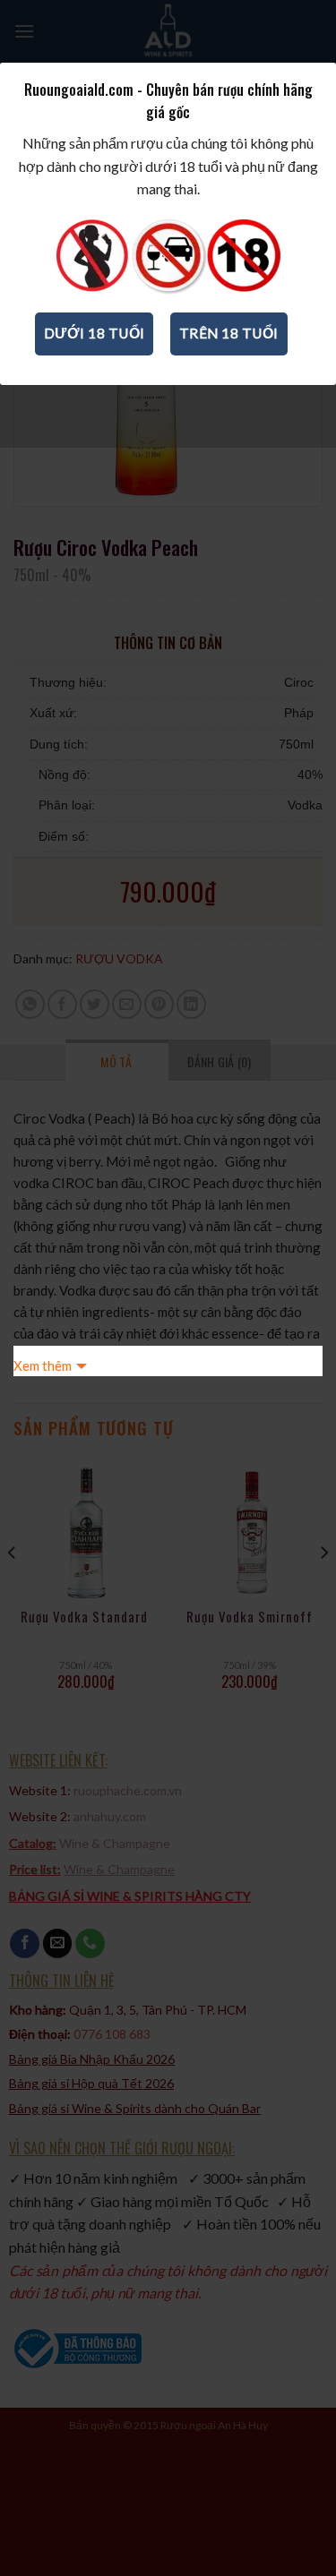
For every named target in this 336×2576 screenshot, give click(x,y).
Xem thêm (43, 1365)
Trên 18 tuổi (229, 333)
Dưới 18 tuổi (95, 333)
